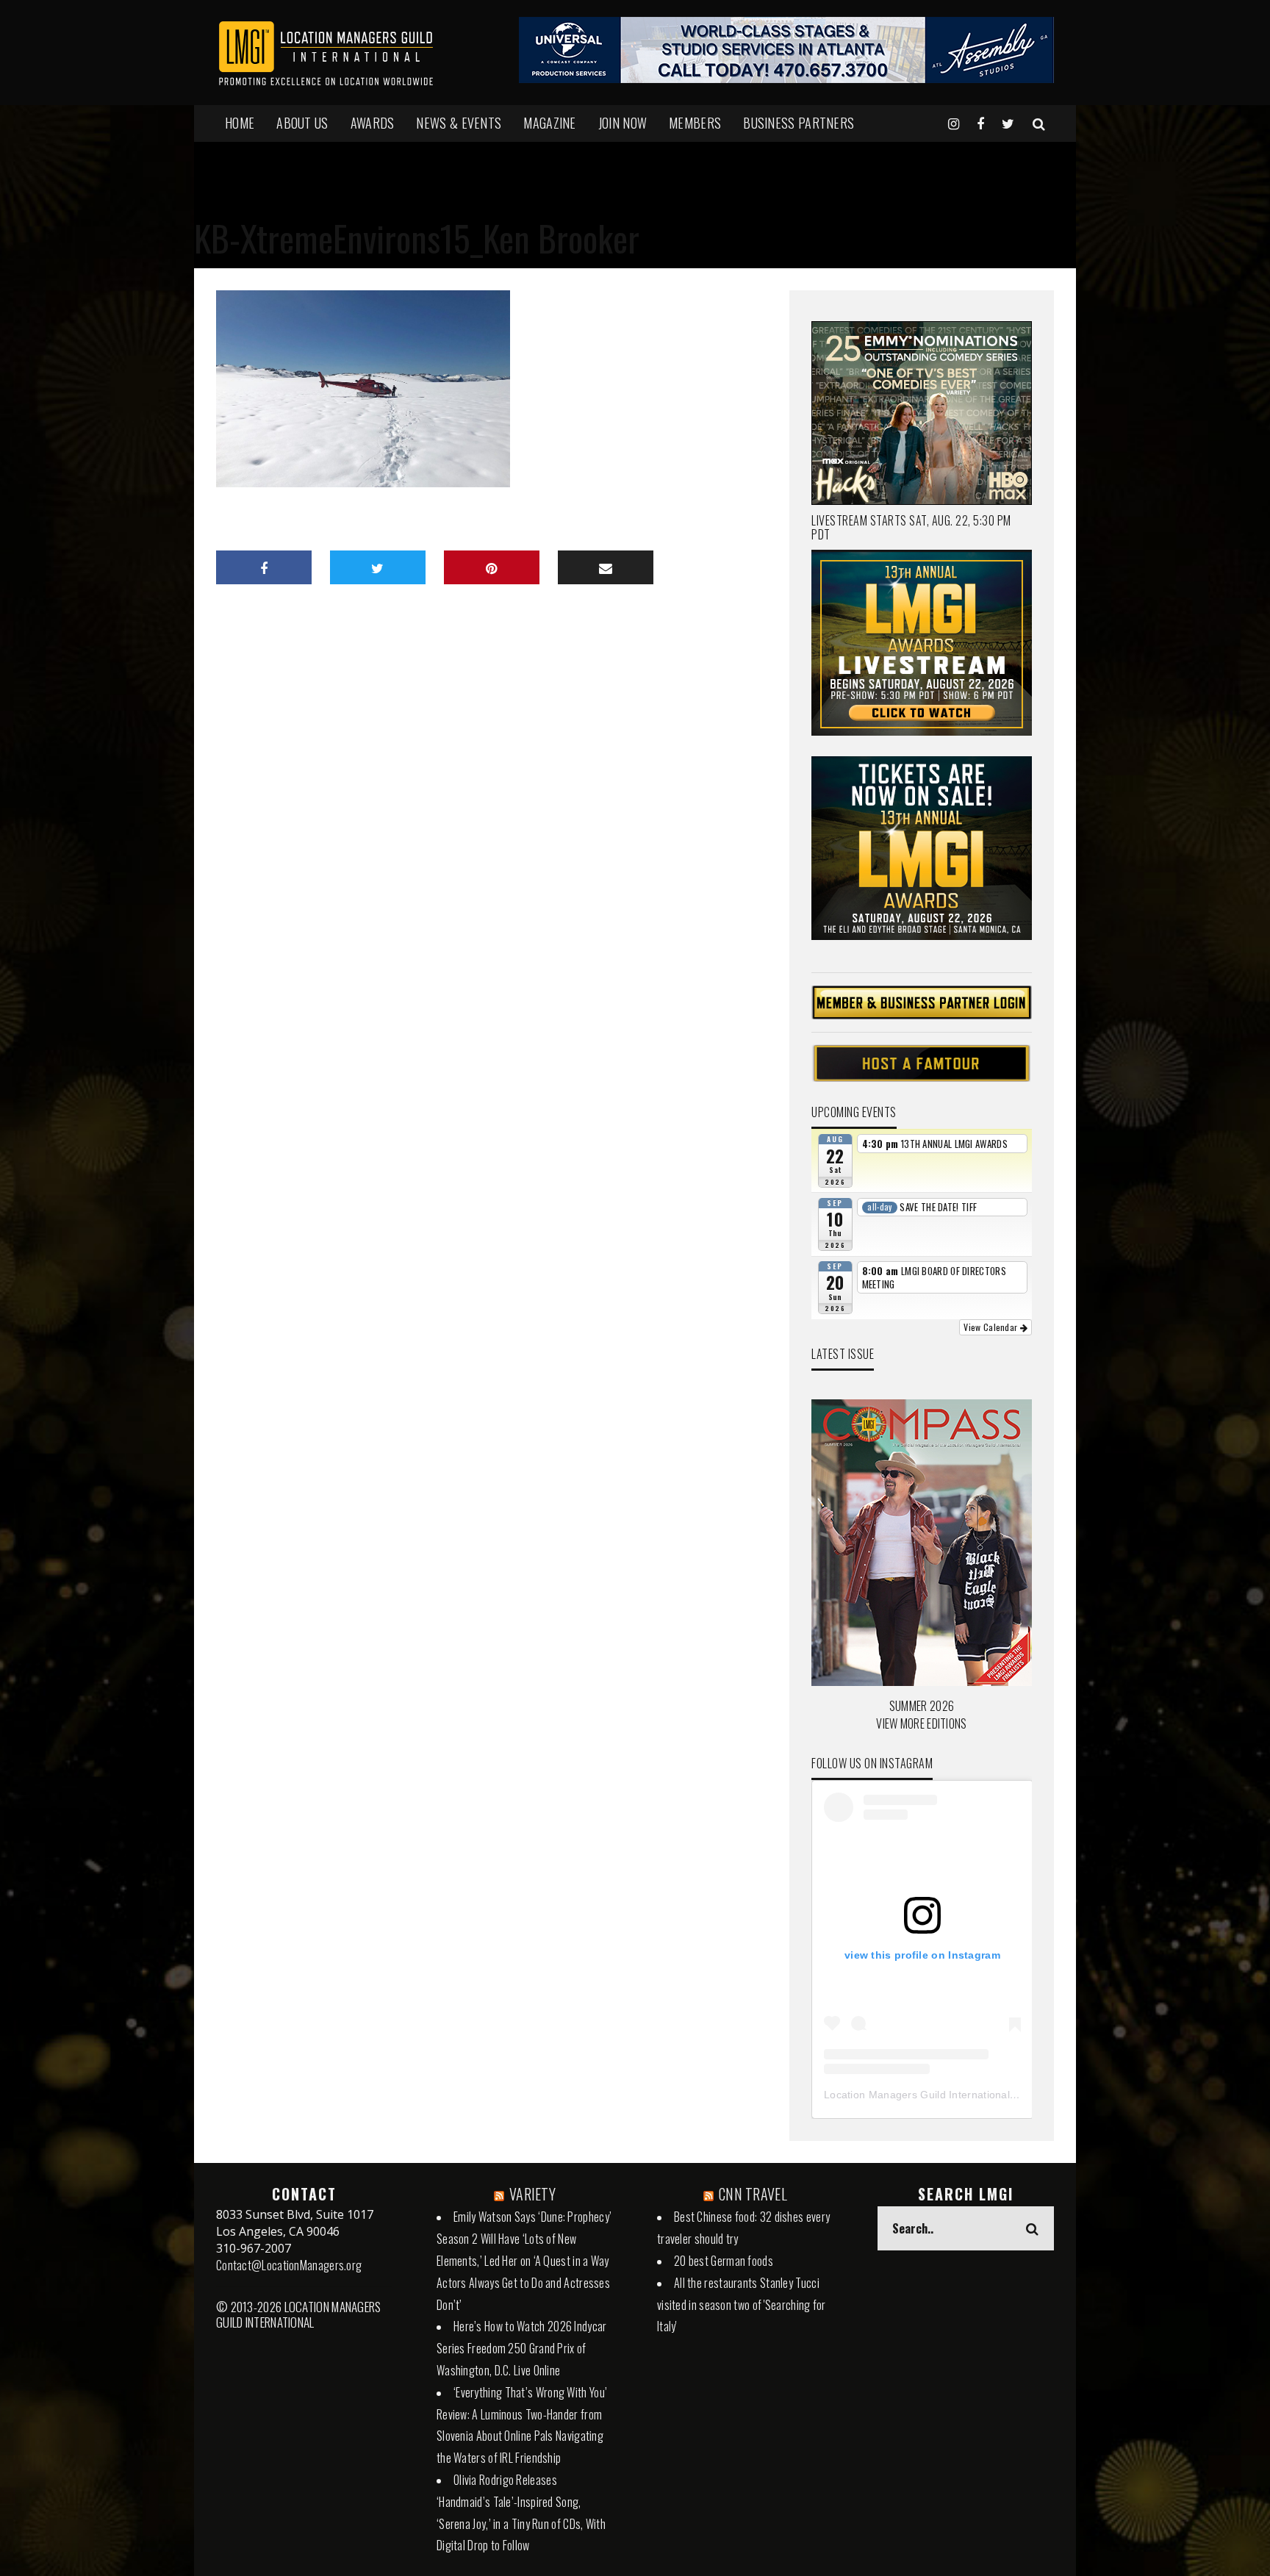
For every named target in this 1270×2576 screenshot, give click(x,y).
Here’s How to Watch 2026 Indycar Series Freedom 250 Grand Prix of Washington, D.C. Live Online (522, 2348)
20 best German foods (724, 2261)
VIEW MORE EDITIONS (921, 1723)
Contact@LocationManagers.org (289, 2265)
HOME (240, 123)
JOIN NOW (623, 123)
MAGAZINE (549, 123)
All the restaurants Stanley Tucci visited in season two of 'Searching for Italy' (742, 2305)
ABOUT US (302, 123)
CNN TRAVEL (753, 2194)
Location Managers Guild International (917, 2095)
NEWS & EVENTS (459, 123)
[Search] (1039, 123)
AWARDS (373, 123)
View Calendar (991, 1327)
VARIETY (532, 2194)
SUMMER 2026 (922, 1706)
